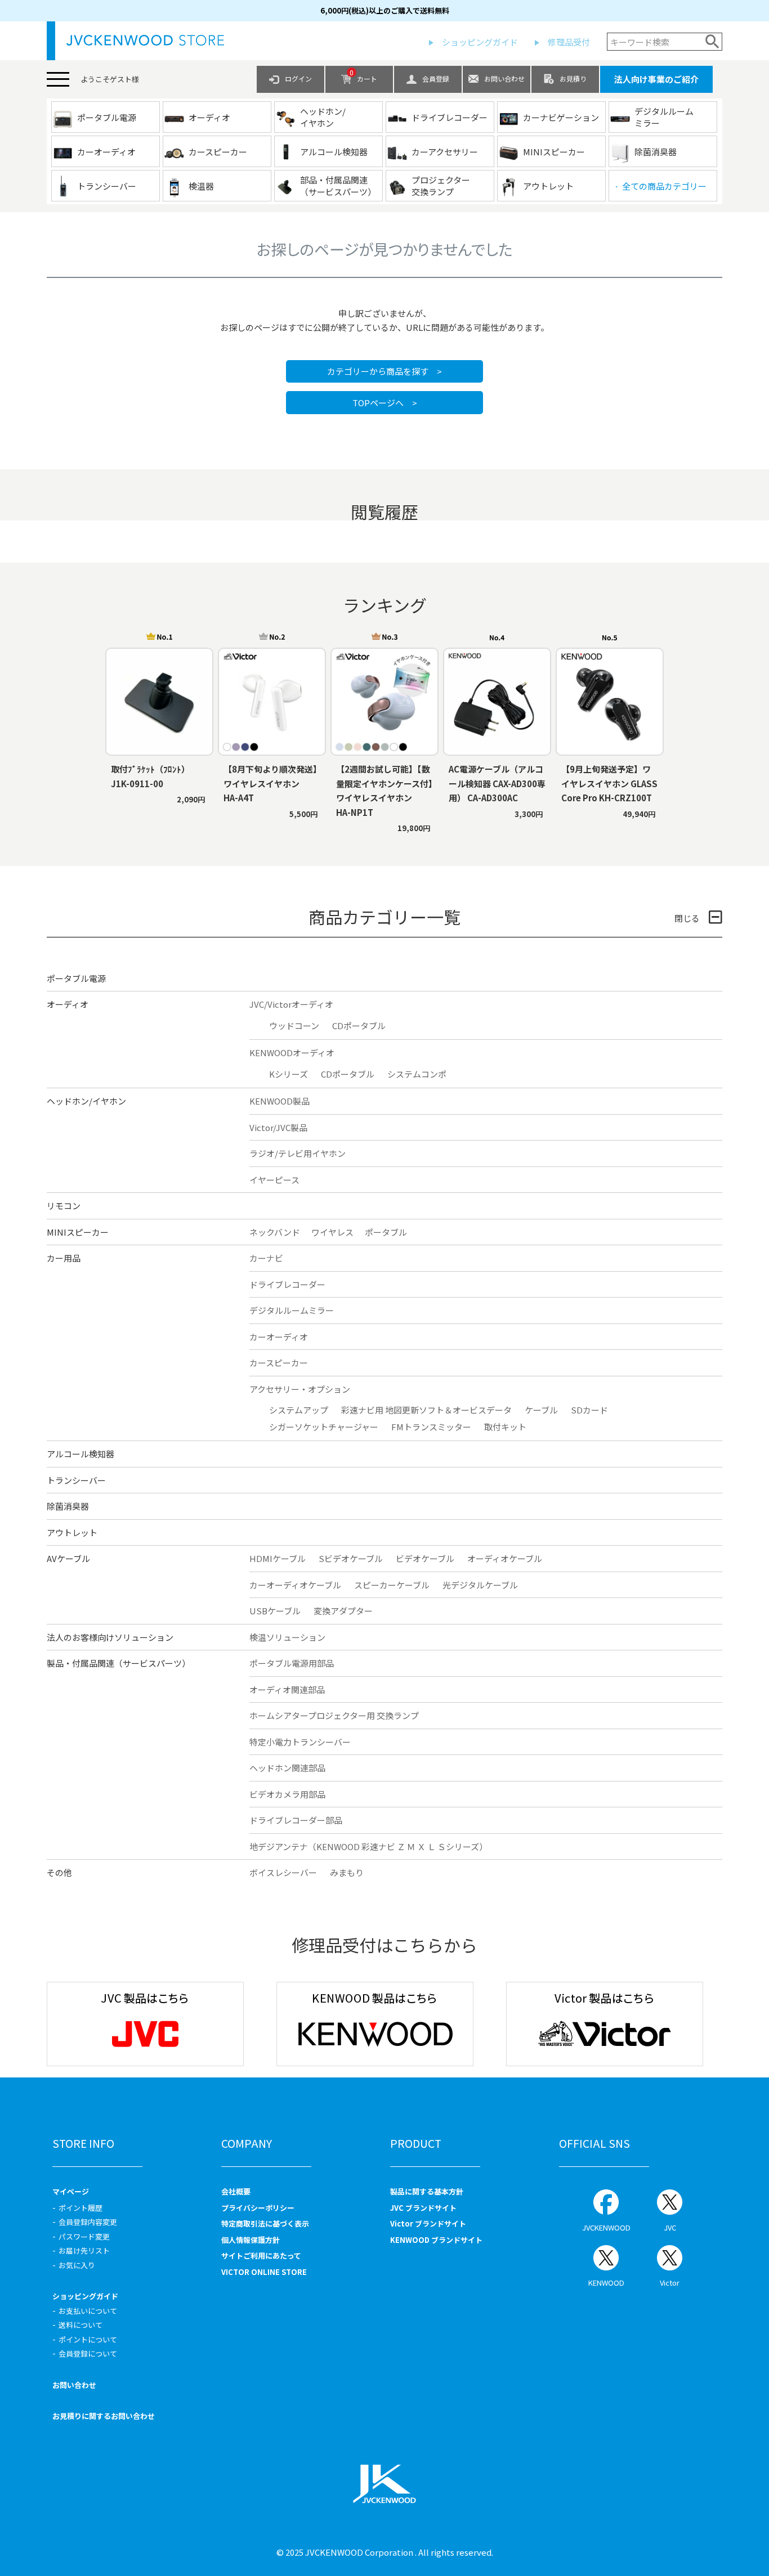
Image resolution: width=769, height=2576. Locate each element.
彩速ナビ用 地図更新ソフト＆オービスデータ (426, 1410)
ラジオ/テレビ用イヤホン (298, 1153)
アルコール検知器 (81, 1454)
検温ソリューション (287, 1637)
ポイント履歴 (81, 2208)
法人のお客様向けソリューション (110, 1637)
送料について (81, 2325)
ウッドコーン (294, 1026)
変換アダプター (343, 1611)
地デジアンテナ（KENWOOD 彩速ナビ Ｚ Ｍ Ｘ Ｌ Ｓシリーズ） (368, 1846)
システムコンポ (417, 1074)
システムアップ (299, 1410)
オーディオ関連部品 (287, 1689)
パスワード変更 (84, 2236)
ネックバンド (275, 1232)
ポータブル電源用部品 (292, 1663)
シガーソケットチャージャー (324, 1427)
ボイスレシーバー (283, 1872)
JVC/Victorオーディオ (291, 1004)
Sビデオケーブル (351, 1558)
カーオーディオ (279, 1337)
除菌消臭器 (68, 1506)
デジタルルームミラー (292, 1310)
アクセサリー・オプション (300, 1389)
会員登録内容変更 (88, 2222)
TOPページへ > (385, 403)
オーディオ (68, 1004)
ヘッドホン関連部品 (287, 1768)
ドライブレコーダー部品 (296, 1820)
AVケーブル (68, 1558)
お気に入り (77, 2265)
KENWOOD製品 (280, 1101)
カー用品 (64, 1258)
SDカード (589, 1410)
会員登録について (88, 2353)
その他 (59, 1872)
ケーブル (541, 1410)
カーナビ (266, 1258)
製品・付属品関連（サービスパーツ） (119, 1663)
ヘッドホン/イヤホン (86, 1101)
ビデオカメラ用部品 (287, 1794)
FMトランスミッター (431, 1427)
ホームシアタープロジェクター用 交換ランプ (334, 1715)
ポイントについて (88, 2339)
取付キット (505, 1427)
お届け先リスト (84, 2250)
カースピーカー (279, 1363)
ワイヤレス (332, 1232)
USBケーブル (275, 1611)
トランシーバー (76, 1480)
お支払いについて (88, 2311)
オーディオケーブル (505, 1558)
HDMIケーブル (278, 1558)
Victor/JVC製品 (278, 1127)
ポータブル (386, 1232)
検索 (712, 42)
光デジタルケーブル (480, 1585)
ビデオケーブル (425, 1558)
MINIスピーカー (78, 1232)
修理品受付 (569, 42)
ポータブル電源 (76, 978)
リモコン (64, 1206)
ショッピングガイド (480, 42)
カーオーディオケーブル (295, 1585)
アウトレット (72, 1532)
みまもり (347, 1872)
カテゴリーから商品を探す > (384, 371)
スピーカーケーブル (392, 1585)
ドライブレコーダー (287, 1284)
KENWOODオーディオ (292, 1053)
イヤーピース (274, 1180)
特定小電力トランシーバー (300, 1742)
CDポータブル (359, 1026)
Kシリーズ (289, 1074)
